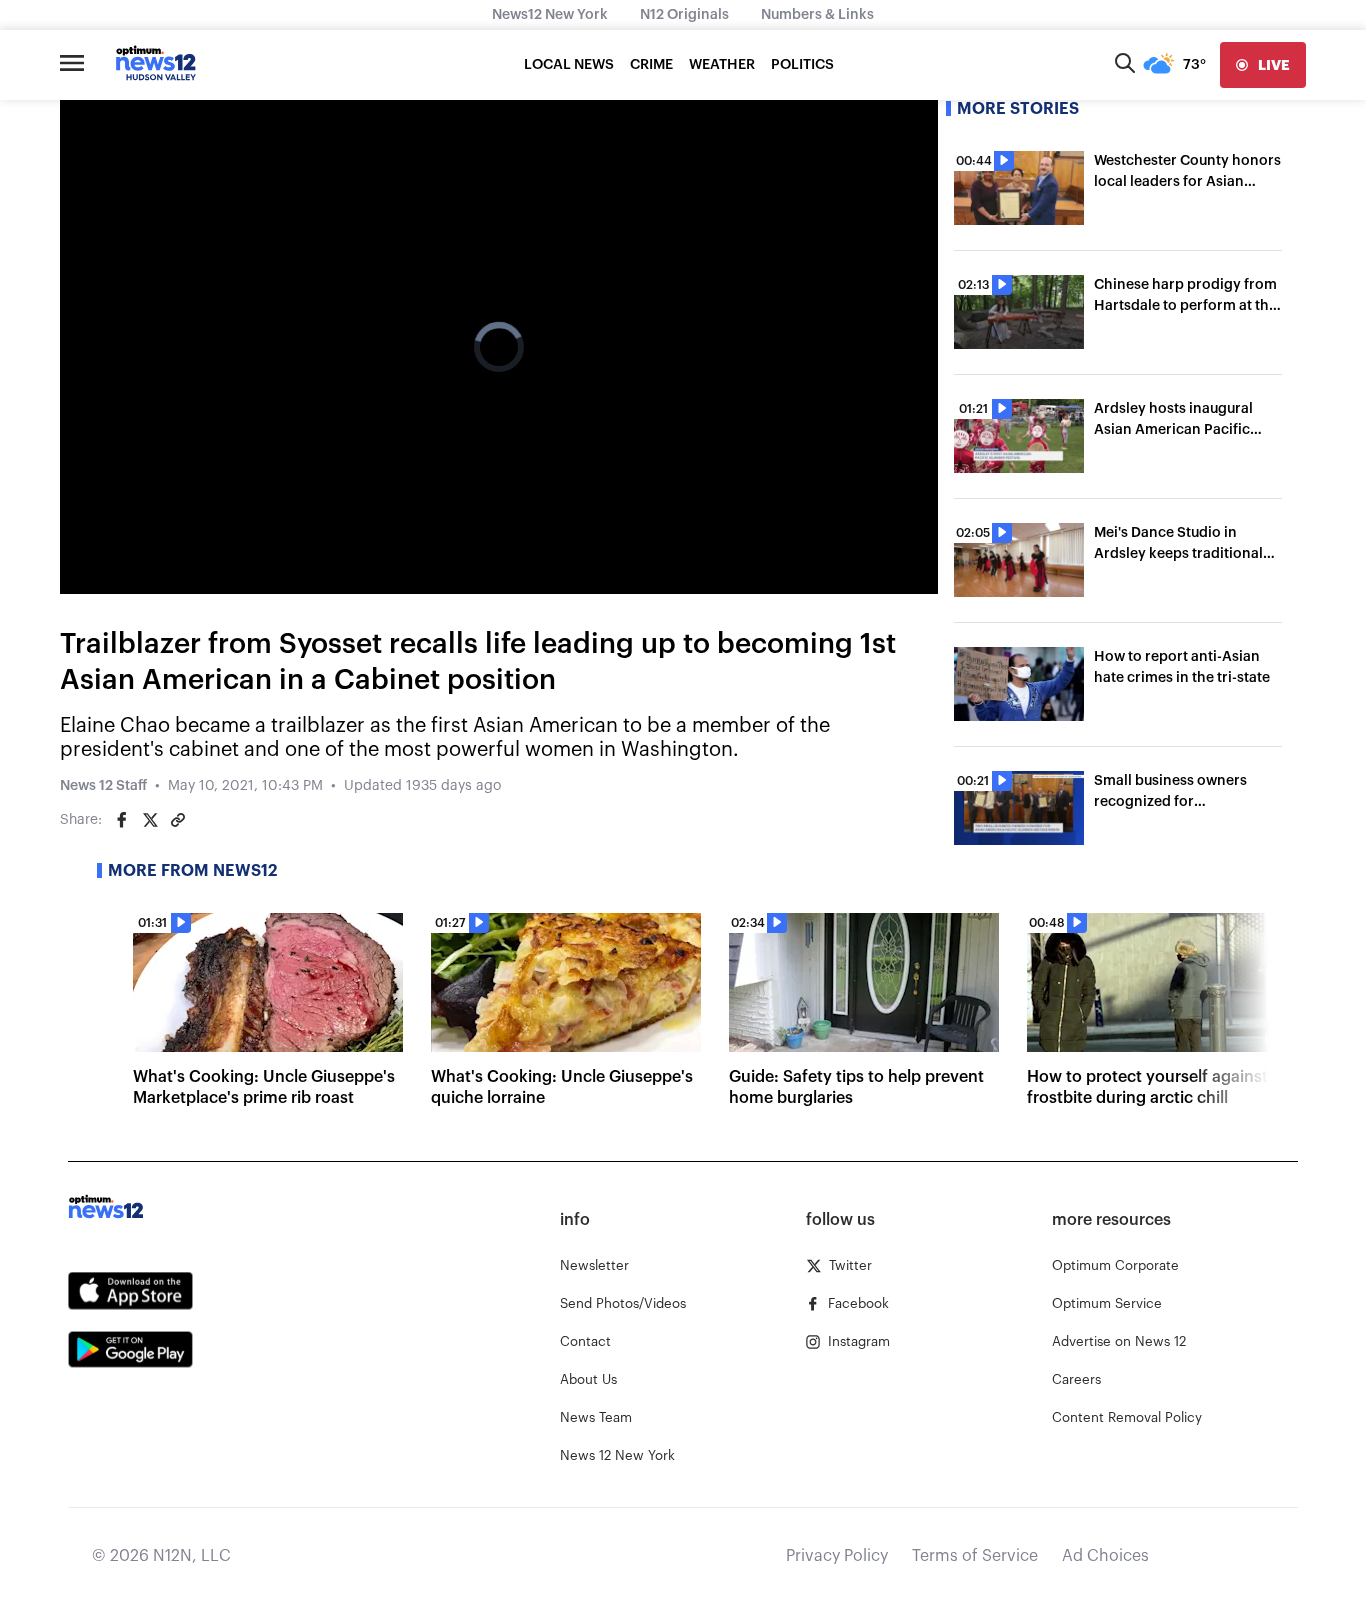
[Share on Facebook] (122, 820)
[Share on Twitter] (150, 820)
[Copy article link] (178, 820)
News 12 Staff (103, 786)
